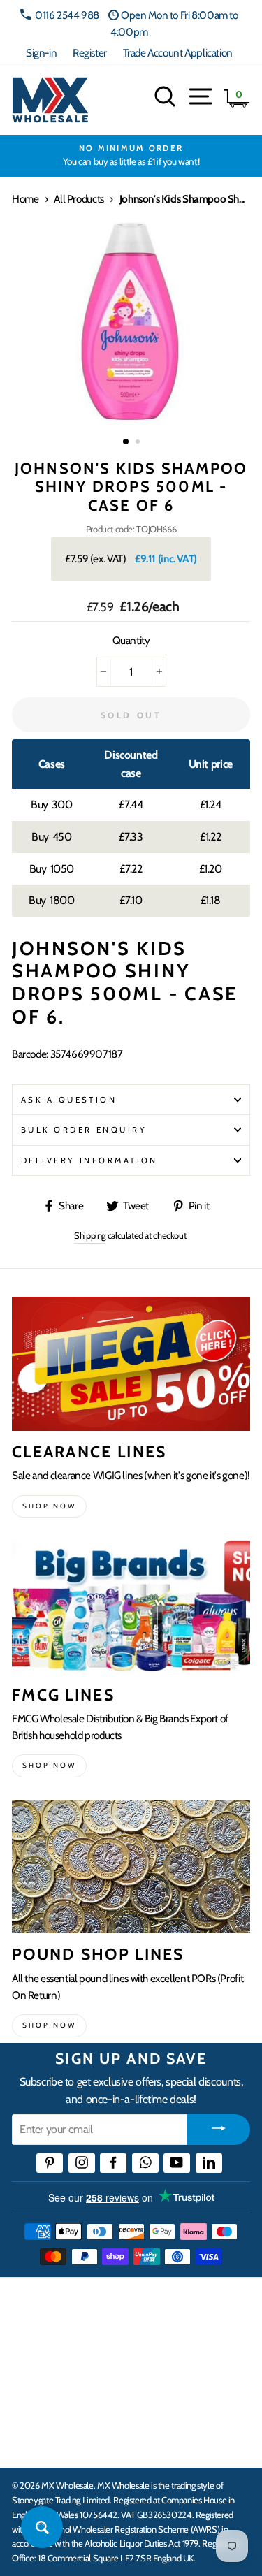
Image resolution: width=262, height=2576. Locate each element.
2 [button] (139, 443)
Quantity (131, 640)
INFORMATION (51, 2356)
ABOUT (31, 2399)
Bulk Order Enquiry (84, 1130)
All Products (79, 199)
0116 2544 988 (67, 15)
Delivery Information (89, 1160)
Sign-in (41, 53)
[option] (131, 156)
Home (25, 199)
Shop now (49, 1506)
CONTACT (37, 2442)
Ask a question (69, 1100)
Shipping (90, 1235)
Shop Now (49, 2025)
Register (90, 53)
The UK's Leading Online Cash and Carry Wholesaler (119, 2306)
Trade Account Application (178, 53)
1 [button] (126, 442)
